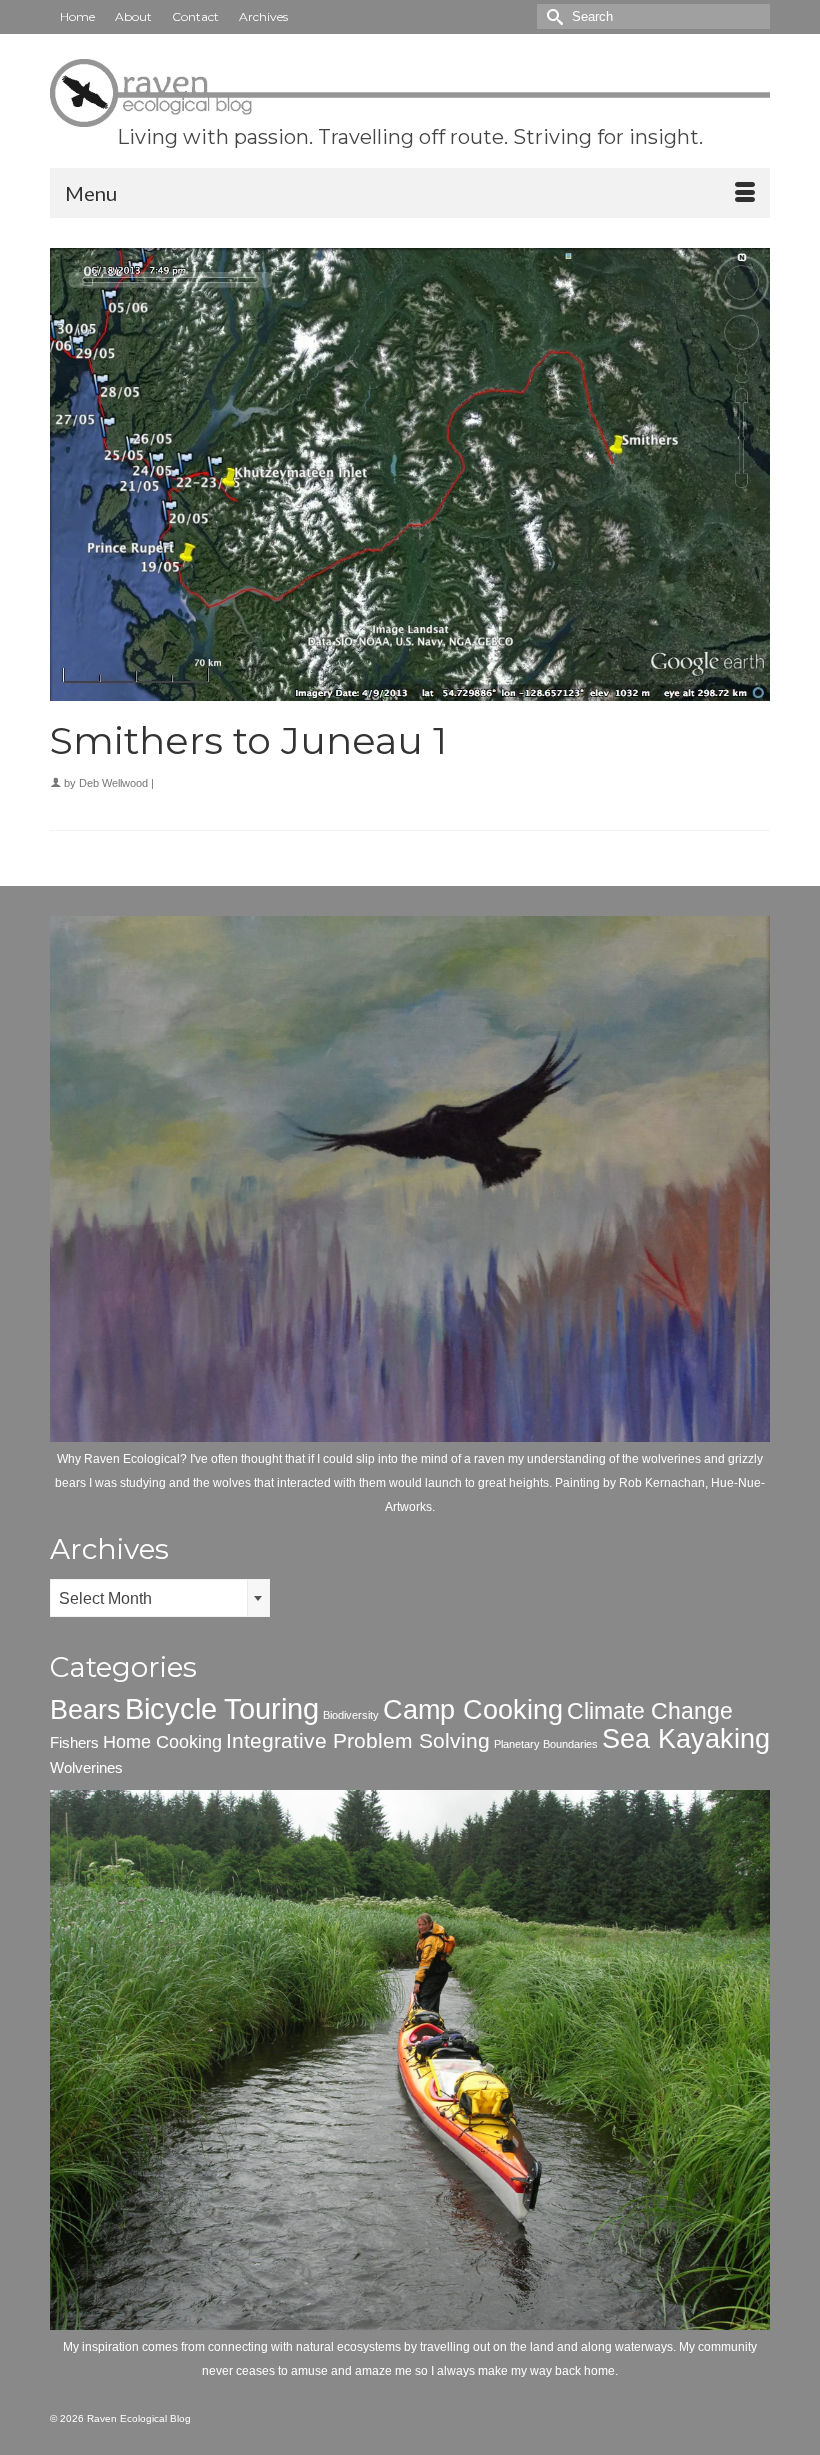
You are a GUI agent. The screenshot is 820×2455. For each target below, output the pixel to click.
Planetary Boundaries (546, 1744)
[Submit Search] (552, 16)
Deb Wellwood (113, 783)
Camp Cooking (473, 1710)
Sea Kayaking (686, 1739)
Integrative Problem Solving (358, 1740)
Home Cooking (162, 1741)
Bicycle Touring (222, 1708)
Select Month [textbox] (105, 1598)
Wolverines (86, 1767)
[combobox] (160, 1598)
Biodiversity (351, 1715)
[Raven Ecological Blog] (410, 93)
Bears (85, 1710)
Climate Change (650, 1711)
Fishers (74, 1742)
